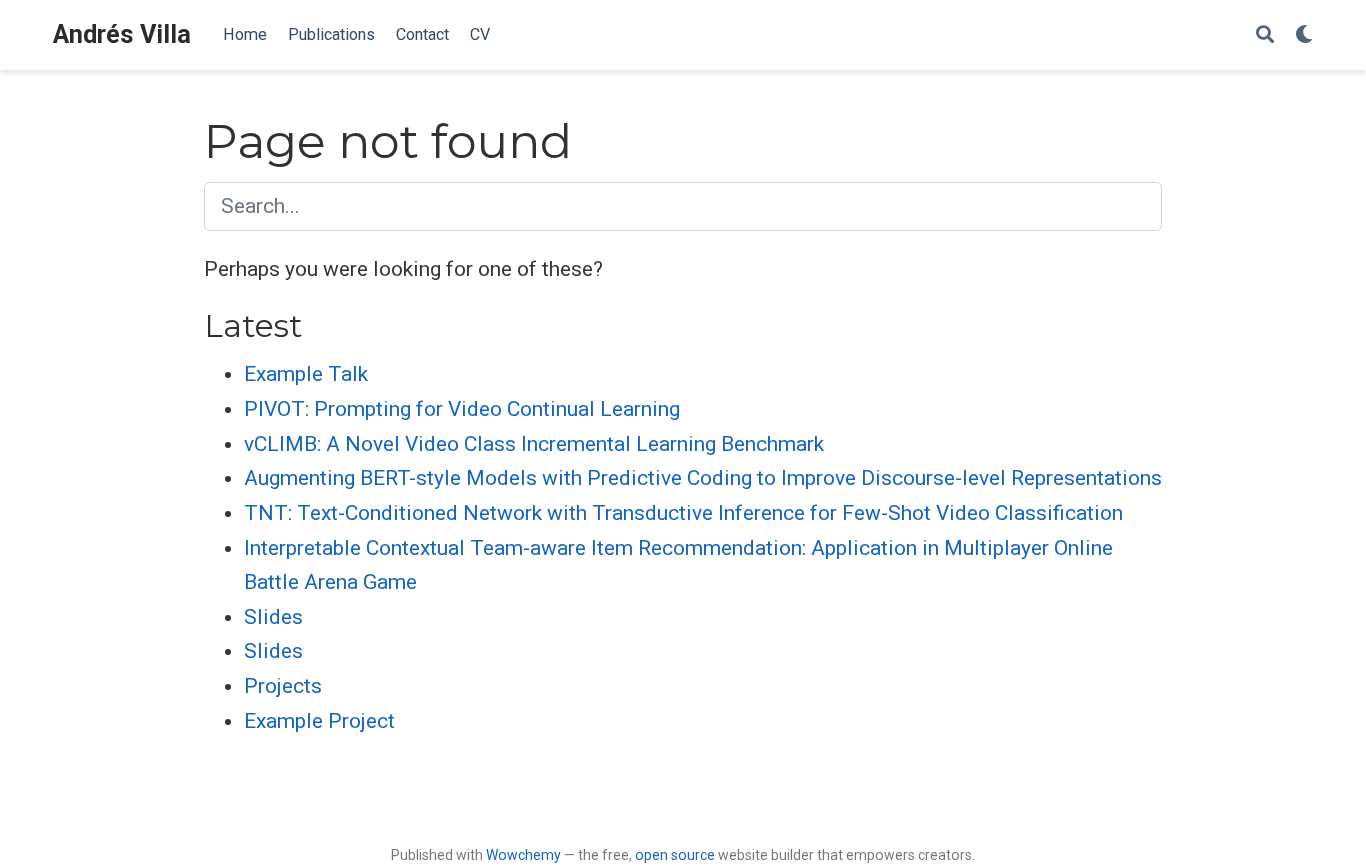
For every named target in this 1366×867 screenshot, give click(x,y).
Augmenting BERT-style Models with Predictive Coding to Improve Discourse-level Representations (703, 478)
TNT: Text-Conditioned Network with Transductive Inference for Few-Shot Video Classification (683, 513)
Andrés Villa (122, 34)
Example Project (319, 721)
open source (675, 855)
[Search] (1265, 35)
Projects (283, 686)
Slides (273, 617)
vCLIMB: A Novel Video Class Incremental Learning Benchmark (534, 444)
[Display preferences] (1304, 35)
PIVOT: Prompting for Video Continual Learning (462, 409)
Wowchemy (523, 855)
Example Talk (306, 374)
